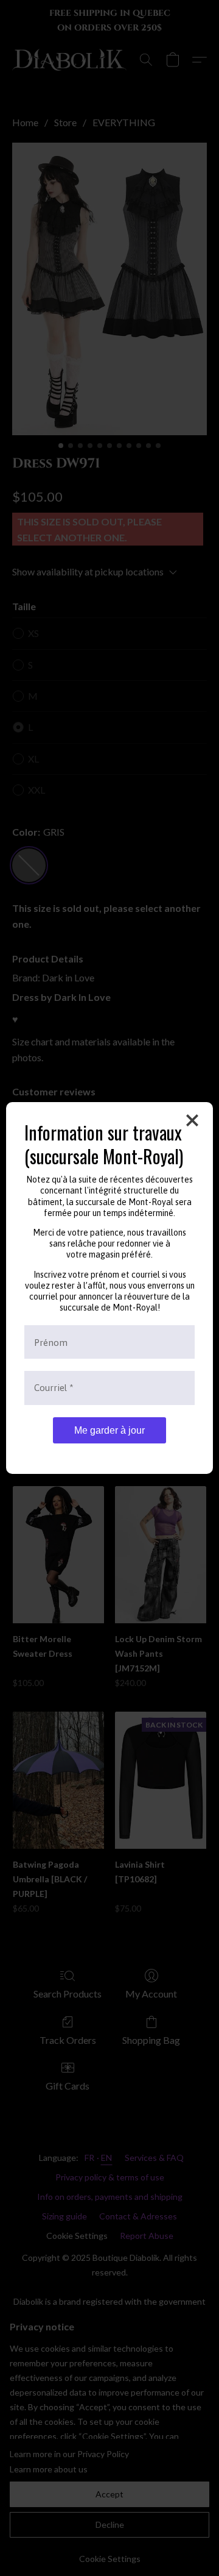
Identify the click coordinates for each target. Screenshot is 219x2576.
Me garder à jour (109, 1430)
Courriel (54, 1388)
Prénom (51, 1342)
